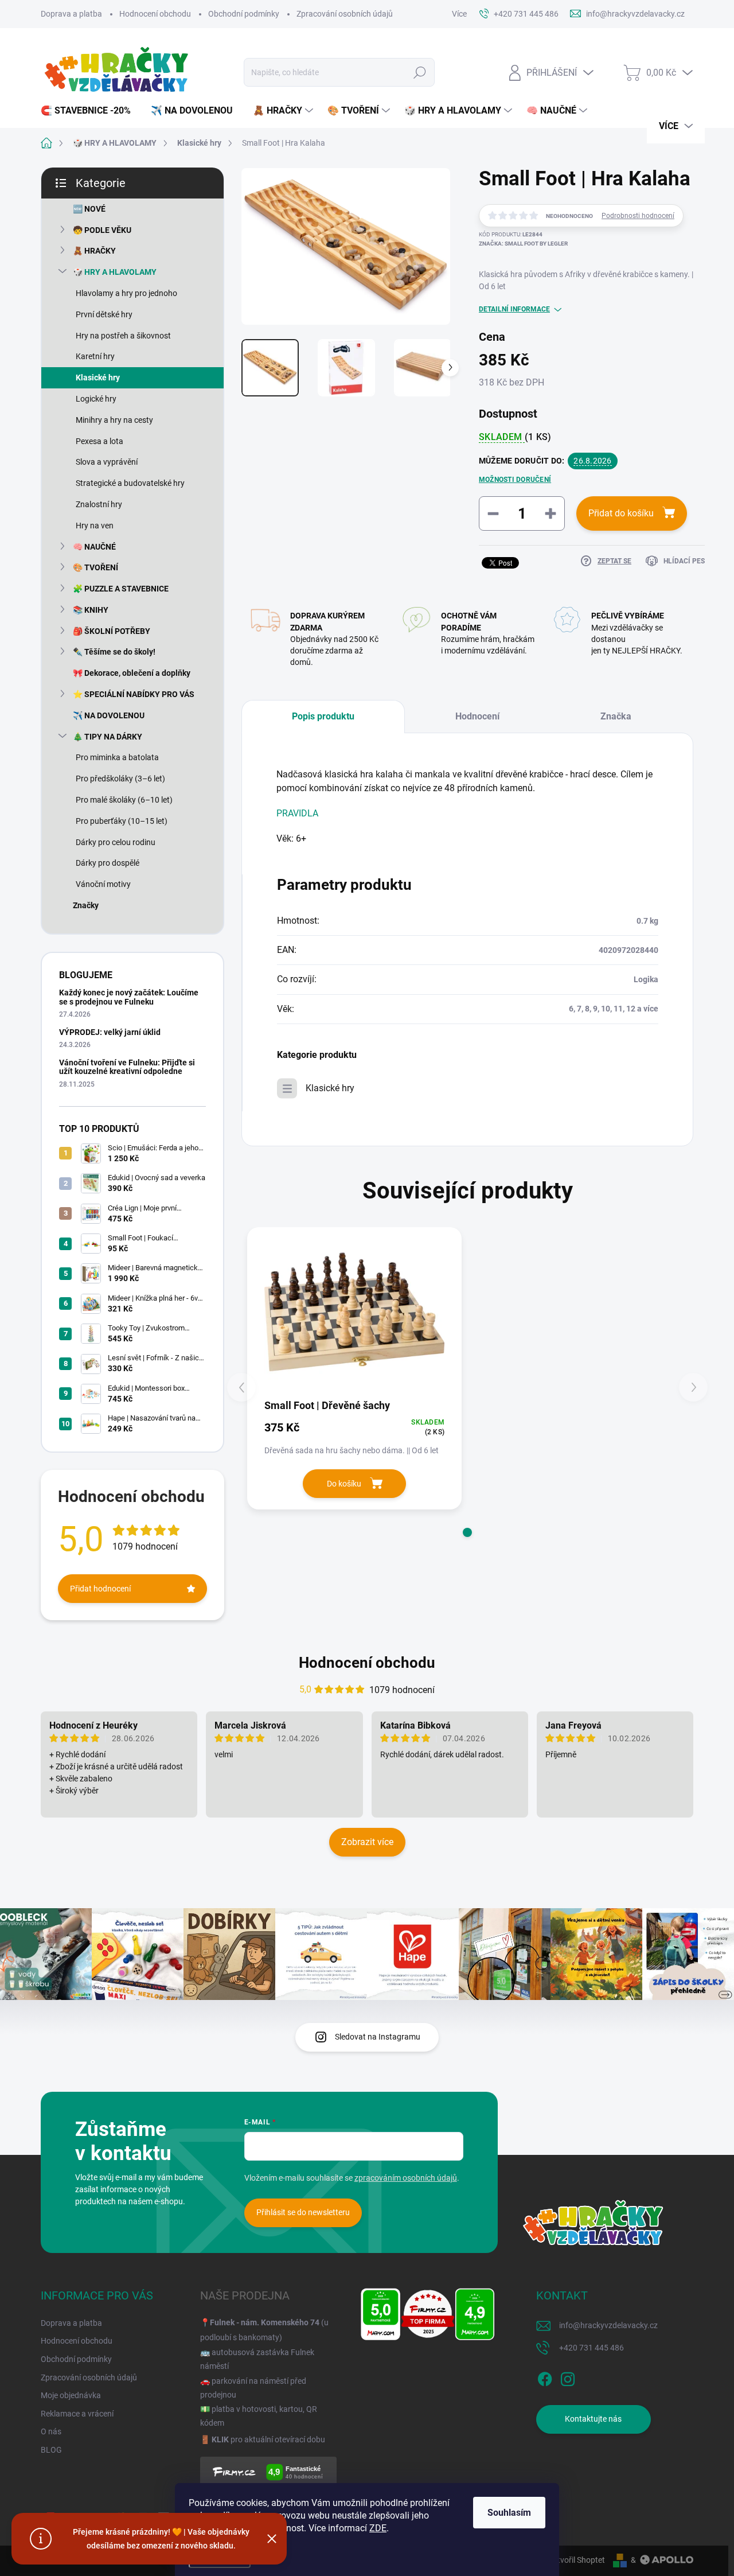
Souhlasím (509, 2513)
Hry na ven (95, 526)
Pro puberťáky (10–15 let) (122, 821)
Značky (86, 905)
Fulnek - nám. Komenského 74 (265, 2322)
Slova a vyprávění (107, 462)
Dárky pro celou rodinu (116, 842)
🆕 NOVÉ (89, 209)
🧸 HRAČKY (94, 251)
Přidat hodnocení (100, 1589)
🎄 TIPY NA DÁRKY (108, 737)
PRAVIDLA (297, 813)
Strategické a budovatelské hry (130, 483)
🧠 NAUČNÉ (94, 547)
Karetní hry (95, 356)
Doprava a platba (71, 14)
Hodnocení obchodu (155, 14)
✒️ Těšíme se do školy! (114, 652)
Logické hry (96, 399)
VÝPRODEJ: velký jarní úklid (110, 1032)
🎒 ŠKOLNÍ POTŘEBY (112, 631)
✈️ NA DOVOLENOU (109, 715)
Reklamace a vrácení (77, 2414)
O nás (51, 2431)
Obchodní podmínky (244, 14)
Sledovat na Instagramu (378, 2037)
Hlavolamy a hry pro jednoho (126, 293)
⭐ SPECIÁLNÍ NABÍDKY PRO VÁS (134, 694)
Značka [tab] (616, 716)
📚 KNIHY (91, 610)
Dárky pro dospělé (108, 863)
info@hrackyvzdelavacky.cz (608, 2325)
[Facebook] (545, 2377)
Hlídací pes (684, 561)
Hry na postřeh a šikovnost (123, 336)
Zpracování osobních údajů (345, 14)
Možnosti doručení (515, 480)
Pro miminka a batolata (117, 757)
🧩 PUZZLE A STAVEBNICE (121, 589)
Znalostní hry (99, 504)
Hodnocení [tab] (477, 716)
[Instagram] (568, 2377)
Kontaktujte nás (593, 2419)
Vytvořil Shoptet (577, 2560)
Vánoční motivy (103, 884)
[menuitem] (90, 111)
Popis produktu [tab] (323, 716)
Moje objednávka (71, 2395)
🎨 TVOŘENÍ (95, 567)
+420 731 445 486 (592, 2348)
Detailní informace (514, 309)
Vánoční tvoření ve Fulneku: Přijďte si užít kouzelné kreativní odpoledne (127, 1067)
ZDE (378, 2528)
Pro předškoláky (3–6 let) (120, 779)
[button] (467, 1532)
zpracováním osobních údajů (406, 2178)
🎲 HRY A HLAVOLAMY (115, 272)
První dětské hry (104, 314)
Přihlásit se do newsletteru (303, 2212)
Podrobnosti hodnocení (638, 216)
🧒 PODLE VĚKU (102, 230)
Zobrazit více (367, 1842)
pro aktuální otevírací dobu (268, 2439)
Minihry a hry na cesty (114, 420)
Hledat (420, 72)
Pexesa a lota (99, 441)
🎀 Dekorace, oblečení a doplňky (132, 673)
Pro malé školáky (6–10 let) (124, 800)
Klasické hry (98, 378)
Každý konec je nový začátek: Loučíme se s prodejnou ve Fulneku (129, 997)
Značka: (523, 244)
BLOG (51, 2450)
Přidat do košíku (621, 513)
